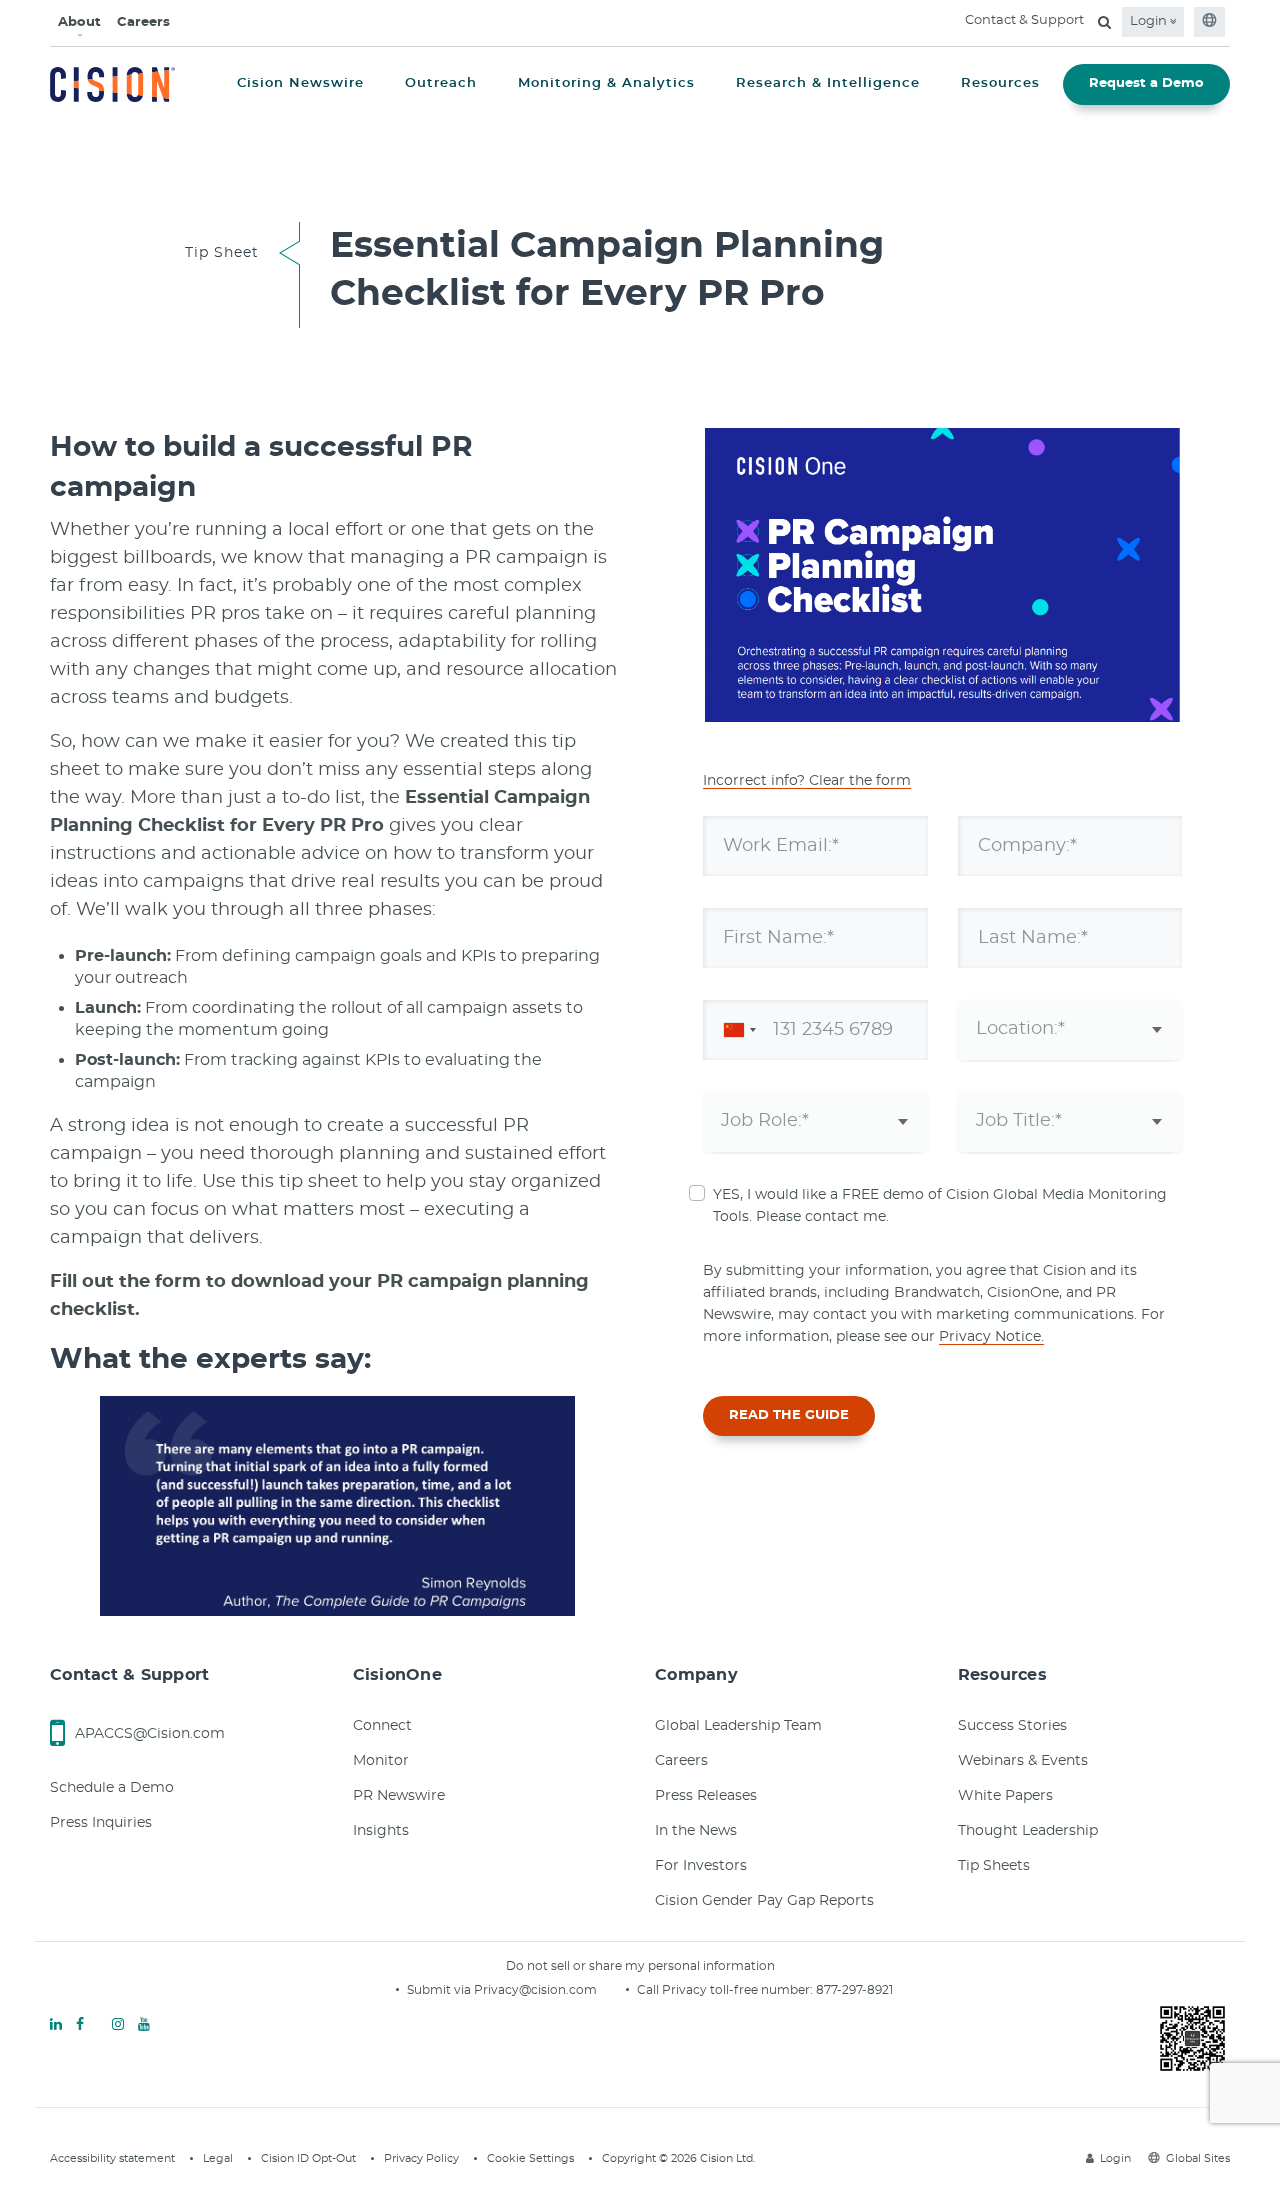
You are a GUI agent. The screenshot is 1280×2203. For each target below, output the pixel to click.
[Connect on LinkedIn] (56, 2025)
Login (1150, 21)
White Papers (1005, 1796)
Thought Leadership (1028, 1831)
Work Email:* (781, 845)
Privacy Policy (421, 2158)
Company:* (1027, 845)
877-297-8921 (854, 1990)
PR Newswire (399, 1796)
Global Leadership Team (738, 1726)
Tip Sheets (994, 1866)
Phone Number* (797, 1029)
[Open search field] (1104, 22)
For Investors (701, 1866)
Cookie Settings (530, 2158)
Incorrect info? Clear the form (807, 781)
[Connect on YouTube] (144, 2025)
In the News (696, 1831)
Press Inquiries (101, 1823)
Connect (382, 1726)
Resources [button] (1000, 83)
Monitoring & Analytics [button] (606, 83)
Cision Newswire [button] (300, 83)
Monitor (381, 1761)
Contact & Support (1024, 20)
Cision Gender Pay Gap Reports (764, 1901)
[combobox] (736, 1030)
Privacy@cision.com (535, 1990)
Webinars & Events (1023, 1761)
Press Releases (706, 1796)
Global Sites (1198, 2158)
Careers (143, 22)
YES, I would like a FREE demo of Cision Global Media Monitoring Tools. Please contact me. (940, 1206)
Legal (218, 2158)
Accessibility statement (112, 2158)
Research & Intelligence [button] (828, 83)
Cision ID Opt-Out (308, 2158)
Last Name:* (1033, 937)
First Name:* (778, 937)
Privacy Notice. (991, 1337)
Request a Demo (1146, 83)
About (79, 22)
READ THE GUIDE (789, 1415)
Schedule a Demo (112, 1788)
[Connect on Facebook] (80, 2025)
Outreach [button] (441, 83)
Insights (381, 1831)
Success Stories (1012, 1726)
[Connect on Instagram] (118, 2025)
